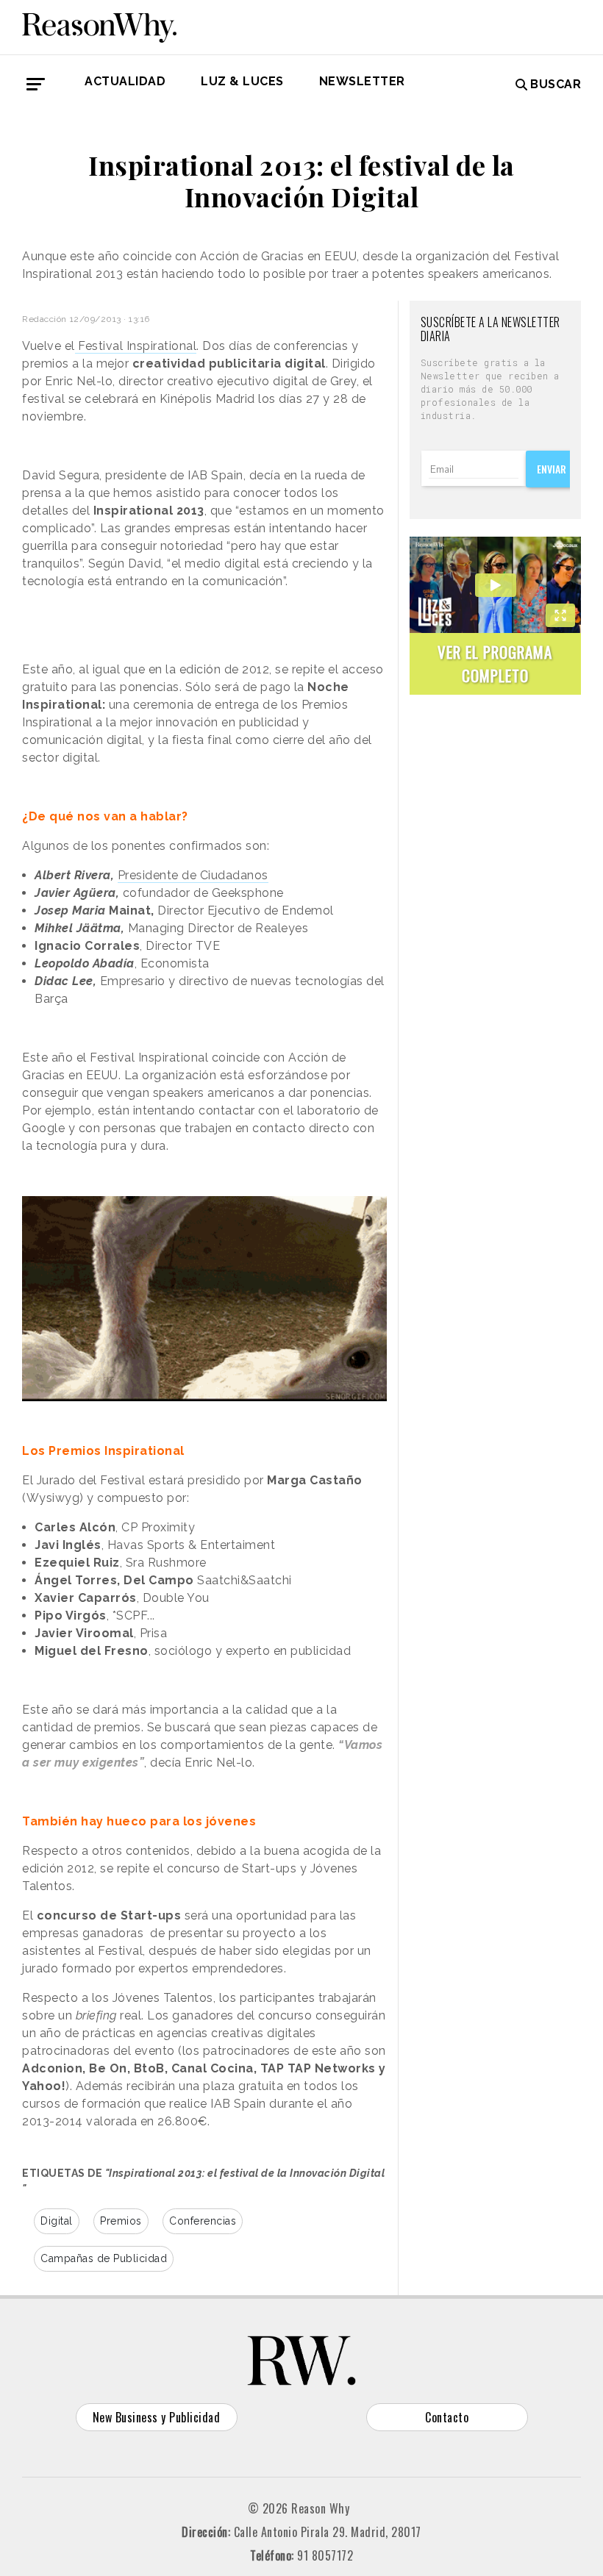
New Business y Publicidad (157, 2417)
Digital (57, 2221)
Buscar (556, 84)
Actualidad (125, 81)
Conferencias (203, 2221)
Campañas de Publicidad (104, 2258)
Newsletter (362, 81)
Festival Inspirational (136, 346)
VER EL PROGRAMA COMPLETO (495, 663)
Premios (121, 2221)
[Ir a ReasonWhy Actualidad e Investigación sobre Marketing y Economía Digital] (99, 25)
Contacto (447, 2417)
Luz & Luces (242, 81)
